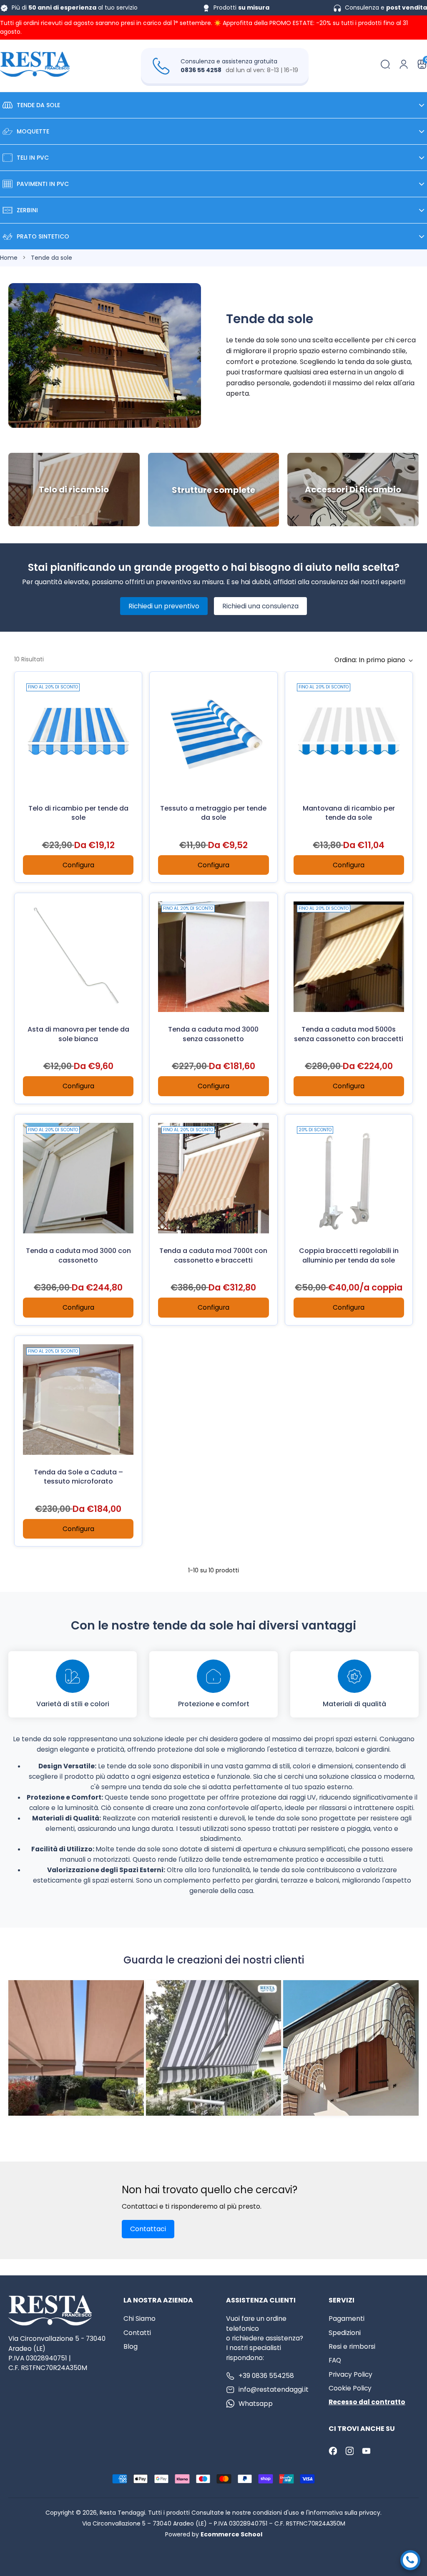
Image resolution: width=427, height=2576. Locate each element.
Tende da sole (51, 258)
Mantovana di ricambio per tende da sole (349, 813)
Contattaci (148, 2229)
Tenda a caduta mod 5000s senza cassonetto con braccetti (349, 1034)
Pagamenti (347, 2319)
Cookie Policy (350, 2388)
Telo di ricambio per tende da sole (78, 813)
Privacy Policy (350, 2374)
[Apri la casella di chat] (410, 2560)
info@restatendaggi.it (274, 2389)
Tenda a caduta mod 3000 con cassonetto (78, 1255)
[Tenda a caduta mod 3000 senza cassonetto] (213, 957)
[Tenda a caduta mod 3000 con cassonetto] (78, 1178)
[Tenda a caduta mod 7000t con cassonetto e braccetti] (213, 1178)
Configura (78, 865)
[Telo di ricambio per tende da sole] (78, 735)
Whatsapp (256, 2404)
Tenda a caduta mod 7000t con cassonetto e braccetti (213, 1255)
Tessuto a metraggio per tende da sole (213, 813)
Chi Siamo (139, 2319)
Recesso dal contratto (367, 2402)
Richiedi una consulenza (260, 606)
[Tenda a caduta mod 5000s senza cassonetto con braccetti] (349, 957)
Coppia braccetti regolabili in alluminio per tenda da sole (349, 1255)
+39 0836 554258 (266, 2376)
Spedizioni (345, 2333)
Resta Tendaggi (122, 2513)
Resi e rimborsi (352, 2346)
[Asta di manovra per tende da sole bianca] (78, 957)
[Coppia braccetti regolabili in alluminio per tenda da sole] (349, 1178)
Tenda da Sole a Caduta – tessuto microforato (78, 1477)
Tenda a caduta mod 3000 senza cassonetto (213, 1034)
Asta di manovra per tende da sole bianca (78, 1034)
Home (9, 258)
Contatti (137, 2333)
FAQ (335, 2360)
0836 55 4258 (201, 70)
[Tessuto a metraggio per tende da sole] (213, 735)
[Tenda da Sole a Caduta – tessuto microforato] (78, 1400)
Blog (131, 2346)
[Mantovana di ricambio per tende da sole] (349, 735)
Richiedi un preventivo (164, 606)
